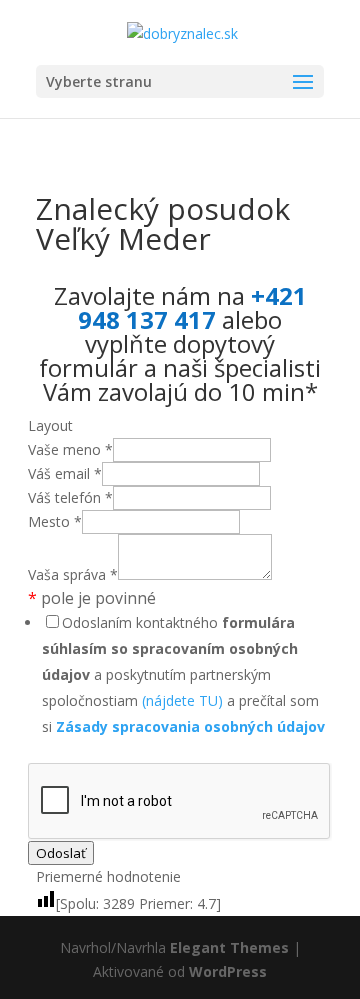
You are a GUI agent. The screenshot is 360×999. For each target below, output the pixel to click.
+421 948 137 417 (192, 307)
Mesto (55, 521)
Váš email (65, 473)
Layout (50, 425)
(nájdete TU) (182, 700)
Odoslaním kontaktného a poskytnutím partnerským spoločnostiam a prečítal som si (183, 674)
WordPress (228, 971)
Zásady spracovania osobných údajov (190, 726)
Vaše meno (70, 449)
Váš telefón (70, 497)
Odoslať (61, 853)
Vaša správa (73, 574)
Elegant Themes (229, 947)
